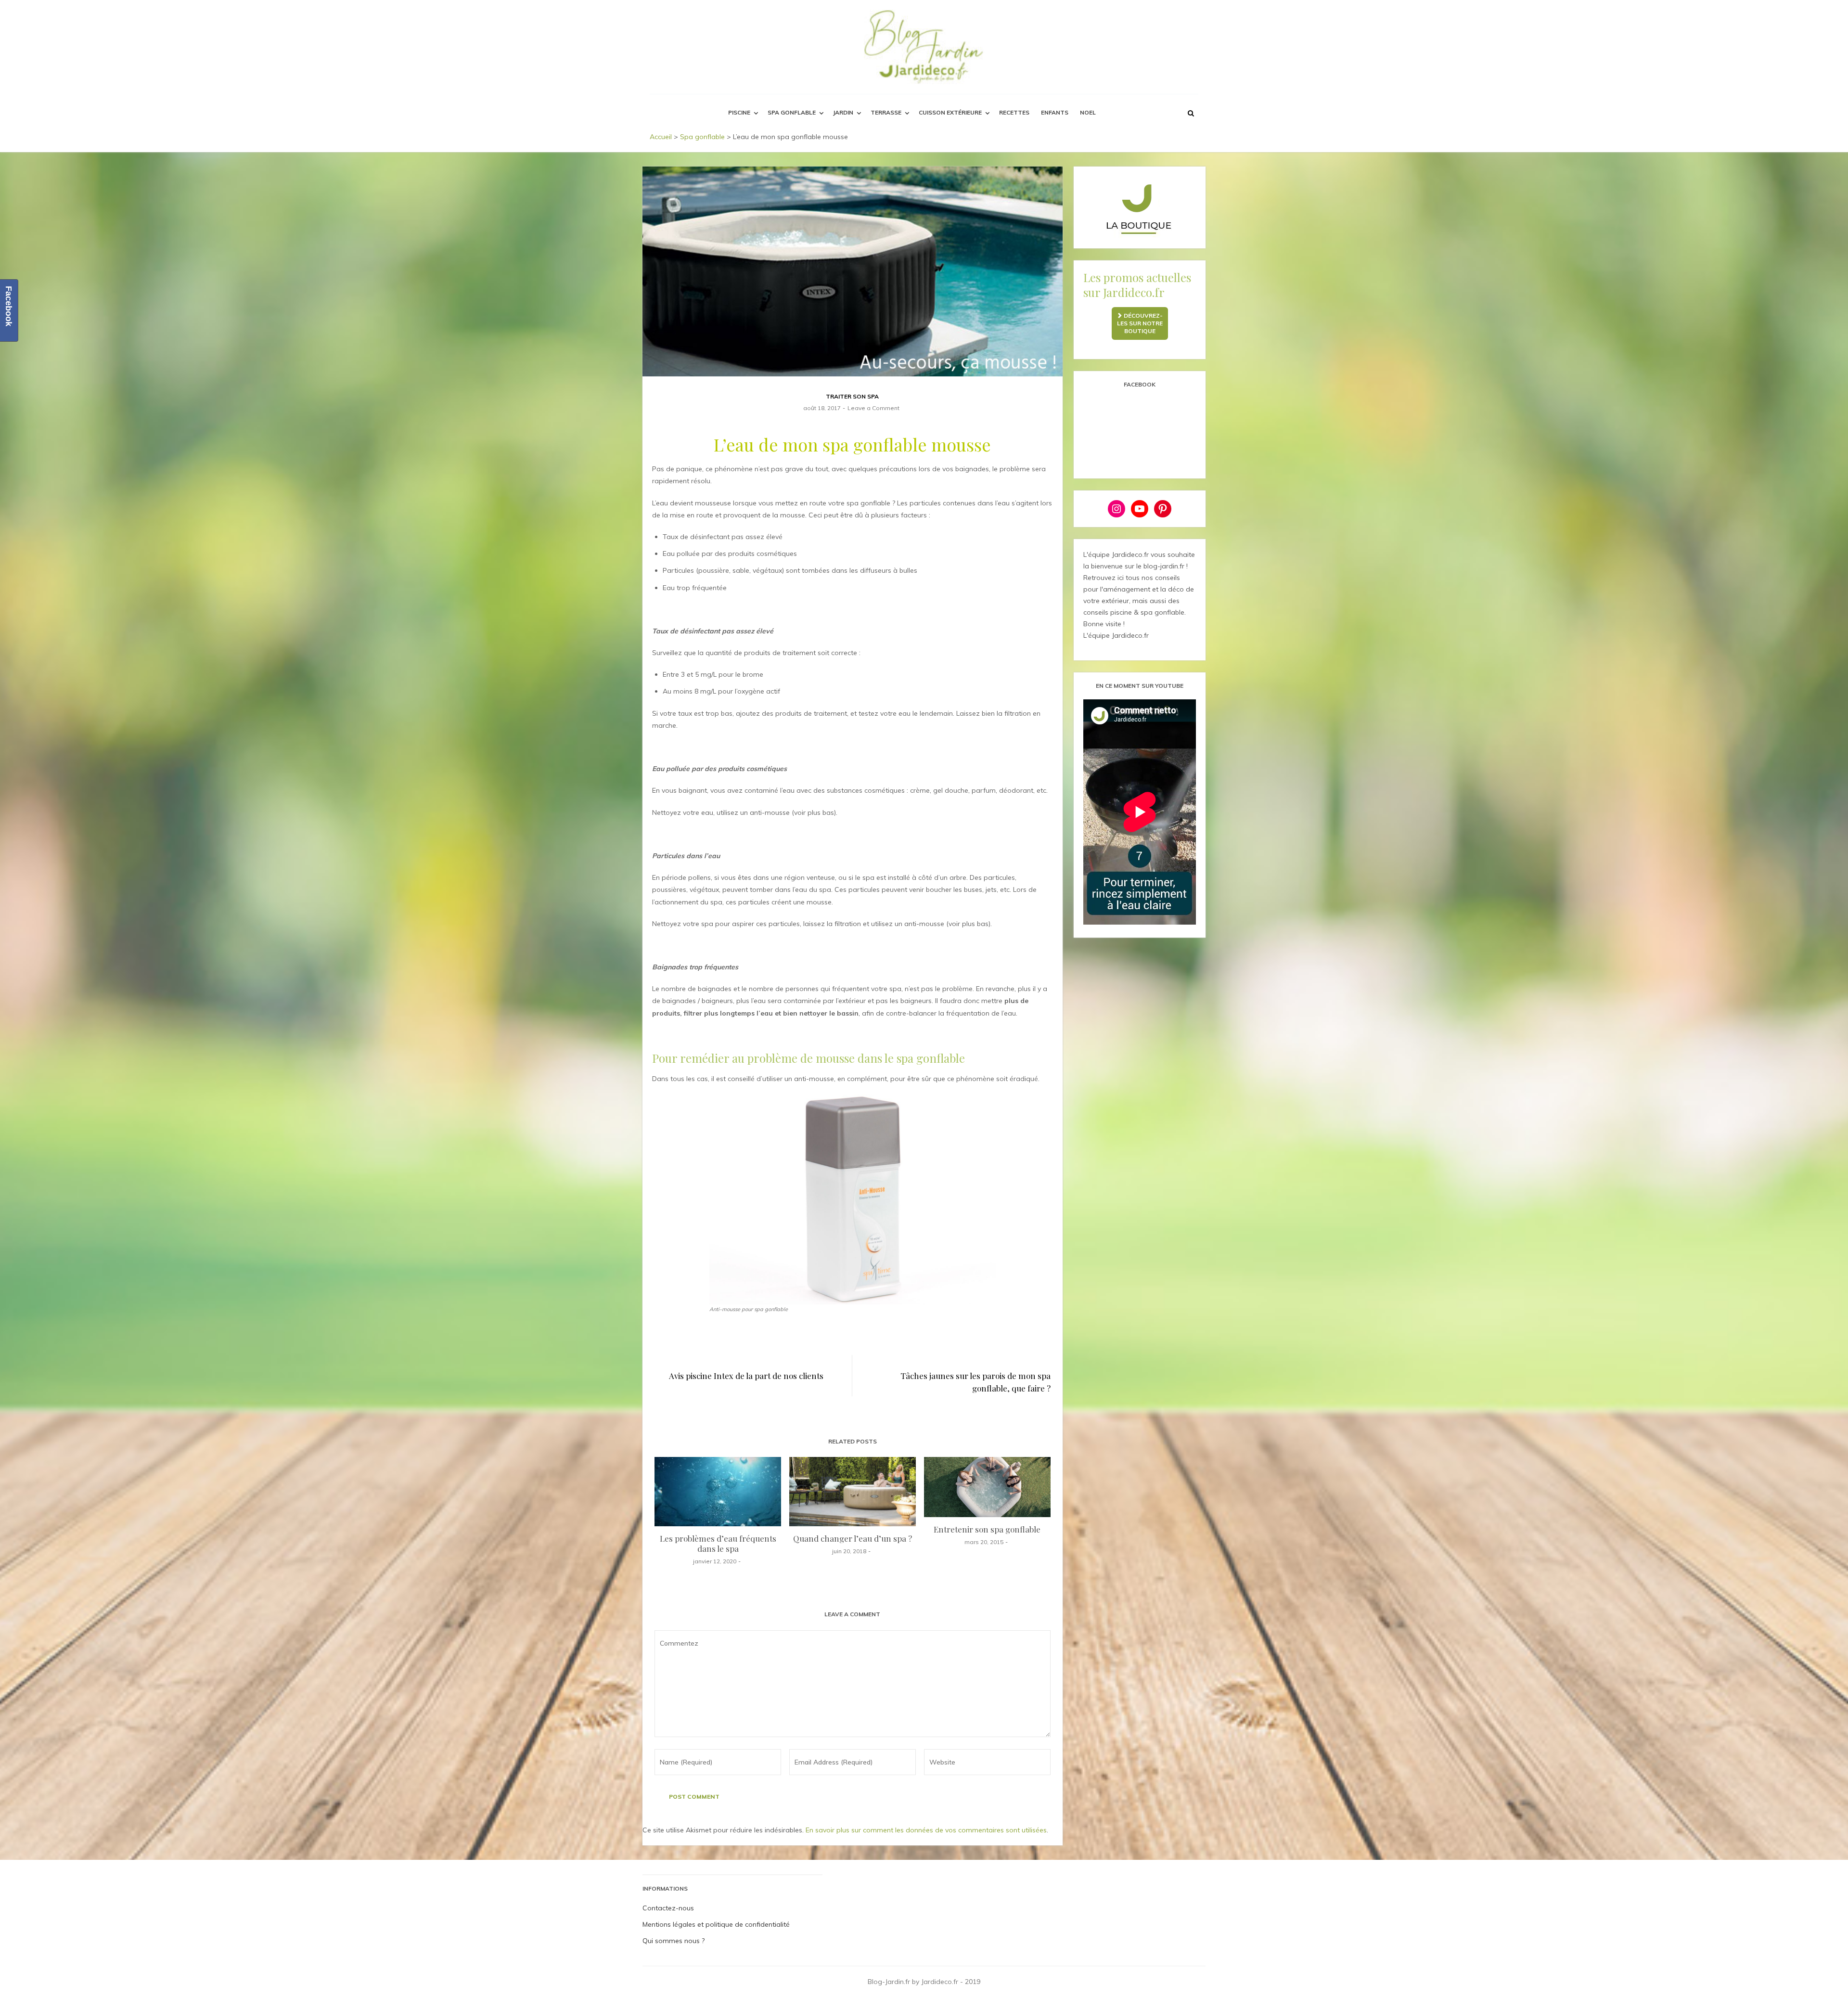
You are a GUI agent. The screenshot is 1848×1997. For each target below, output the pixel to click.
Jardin (843, 112)
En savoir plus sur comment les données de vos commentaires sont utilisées (926, 1830)
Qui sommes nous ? (674, 1941)
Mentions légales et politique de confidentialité (716, 1924)
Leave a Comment (873, 408)
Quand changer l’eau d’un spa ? (853, 1538)
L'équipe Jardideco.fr (1116, 635)
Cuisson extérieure (950, 112)
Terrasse (886, 112)
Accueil (661, 137)
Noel (1088, 112)
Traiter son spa (852, 396)
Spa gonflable (792, 112)
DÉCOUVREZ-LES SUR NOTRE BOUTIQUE (1140, 323)
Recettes (1014, 112)
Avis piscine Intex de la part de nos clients (746, 1376)
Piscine (739, 112)
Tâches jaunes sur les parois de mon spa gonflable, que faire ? (975, 1382)
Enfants (1055, 112)
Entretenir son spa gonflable (987, 1529)
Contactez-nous (668, 1908)
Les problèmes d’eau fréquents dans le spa (718, 1543)
